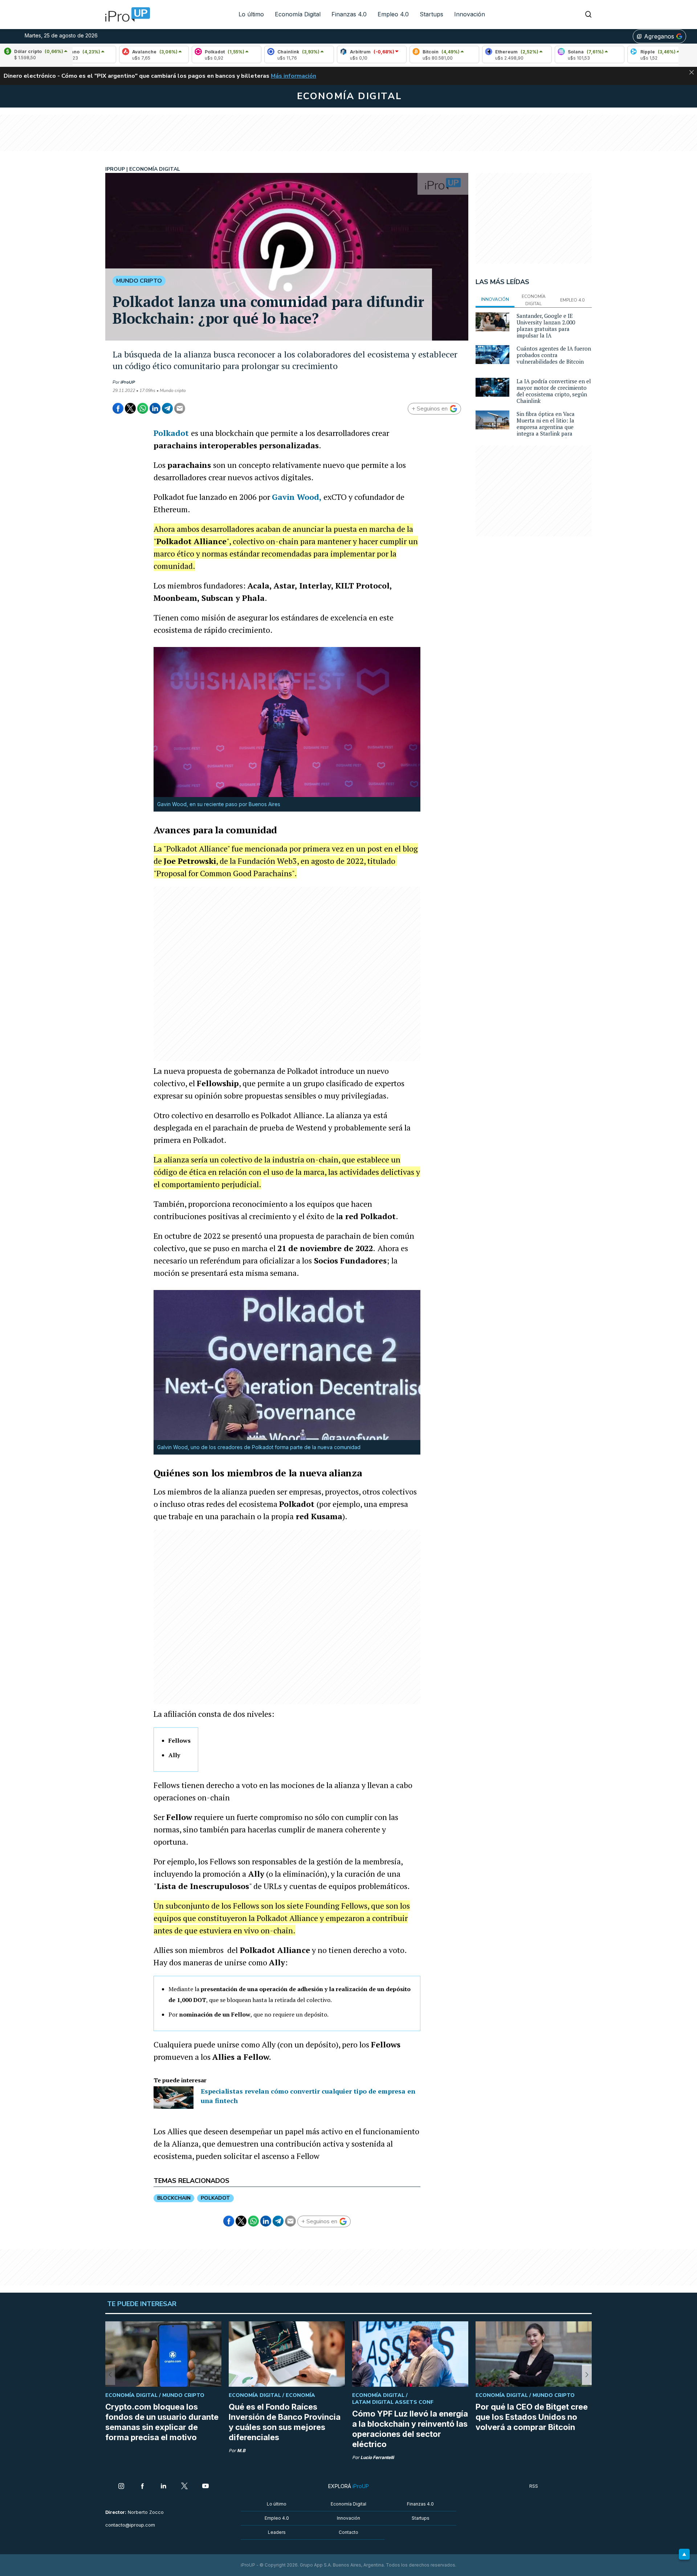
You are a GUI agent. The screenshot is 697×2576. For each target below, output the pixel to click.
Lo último (251, 14)
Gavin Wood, (297, 497)
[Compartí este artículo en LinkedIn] (155, 408)
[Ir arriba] (684, 2554)
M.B (241, 2450)
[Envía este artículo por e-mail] (180, 408)
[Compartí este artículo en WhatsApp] (143, 408)
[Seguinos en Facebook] (142, 2487)
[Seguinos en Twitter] (184, 2487)
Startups (431, 14)
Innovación (470, 14)
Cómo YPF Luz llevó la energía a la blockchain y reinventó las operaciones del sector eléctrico (410, 2429)
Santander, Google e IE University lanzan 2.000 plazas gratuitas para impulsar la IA (546, 325)
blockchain (174, 2198)
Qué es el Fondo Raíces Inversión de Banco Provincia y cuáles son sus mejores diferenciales (285, 2422)
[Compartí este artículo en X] (130, 408)
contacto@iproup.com (130, 2525)
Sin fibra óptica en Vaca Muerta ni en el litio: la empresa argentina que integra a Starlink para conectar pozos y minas (546, 427)
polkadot (215, 2198)
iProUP (128, 382)
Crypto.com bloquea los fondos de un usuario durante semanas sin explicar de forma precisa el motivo (162, 2422)
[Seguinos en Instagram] (121, 2487)
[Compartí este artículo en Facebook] (118, 408)
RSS (534, 2486)
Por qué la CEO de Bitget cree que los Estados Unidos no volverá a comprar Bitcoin (532, 2417)
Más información (294, 76)
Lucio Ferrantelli (377, 2457)
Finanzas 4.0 (349, 14)
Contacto (348, 2532)
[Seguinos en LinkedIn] (163, 2487)
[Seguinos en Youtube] (205, 2487)
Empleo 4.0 (393, 14)
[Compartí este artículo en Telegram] (167, 408)
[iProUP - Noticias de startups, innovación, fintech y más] (125, 15)
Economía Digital (298, 14)
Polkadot (171, 433)
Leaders (277, 2532)
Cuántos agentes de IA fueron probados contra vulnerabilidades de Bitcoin (554, 355)
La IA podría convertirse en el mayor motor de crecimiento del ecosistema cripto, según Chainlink (554, 391)
